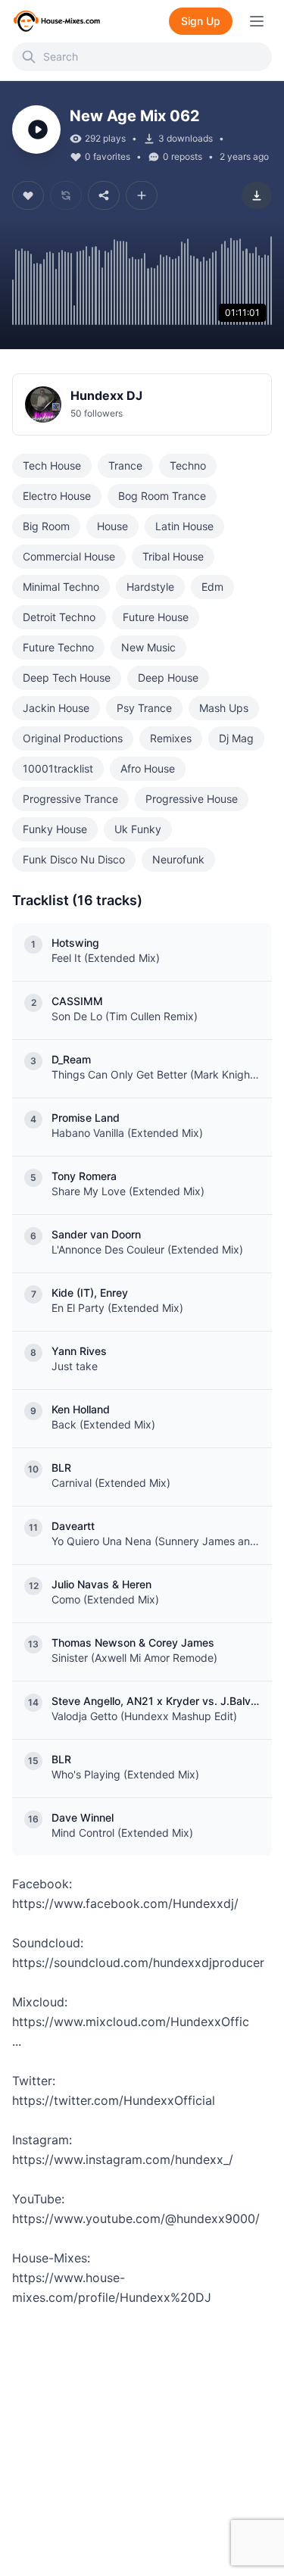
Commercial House (69, 556)
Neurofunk (178, 859)
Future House (156, 617)
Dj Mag (236, 738)
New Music (148, 647)
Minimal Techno (61, 587)
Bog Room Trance (162, 496)
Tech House (52, 465)
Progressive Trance (70, 799)
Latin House (184, 526)
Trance (125, 465)
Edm (212, 587)
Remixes (171, 738)
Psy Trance (144, 708)
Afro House (148, 768)
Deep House (168, 678)
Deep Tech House (67, 678)
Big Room (46, 526)
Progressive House (192, 799)
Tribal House (173, 556)
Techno (188, 465)
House (112, 526)
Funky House (55, 829)
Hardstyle (150, 587)
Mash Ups (224, 708)
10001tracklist (58, 768)
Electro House (57, 496)
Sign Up (201, 21)
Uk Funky (138, 829)
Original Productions (73, 738)
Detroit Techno (59, 617)
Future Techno (58, 647)
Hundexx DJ (106, 395)
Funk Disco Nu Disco (74, 859)
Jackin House (56, 708)
